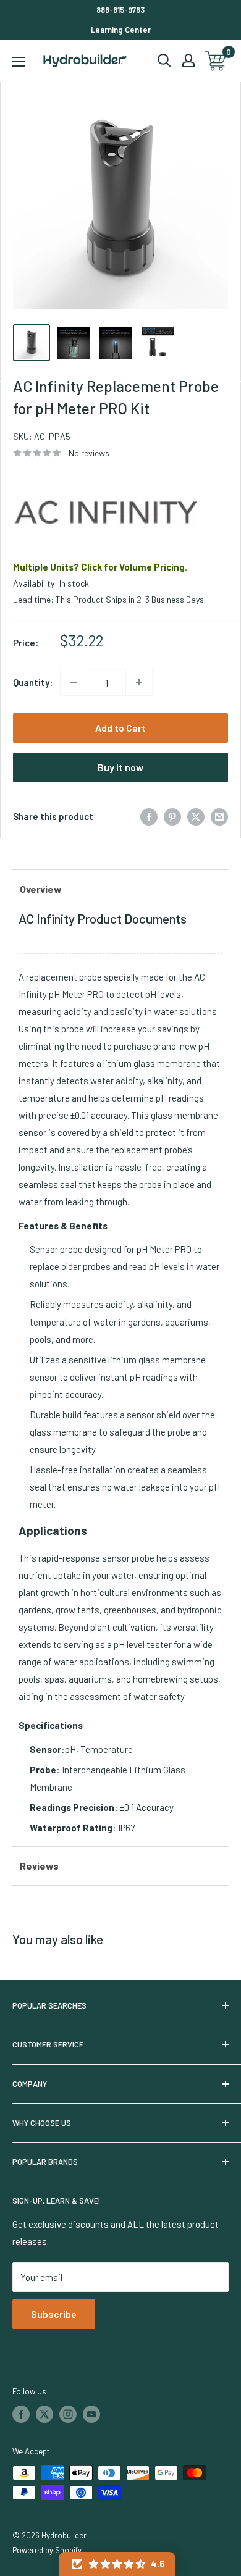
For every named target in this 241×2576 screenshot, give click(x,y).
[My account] (188, 61)
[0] (216, 61)
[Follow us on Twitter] (44, 2414)
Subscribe (54, 2314)
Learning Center (121, 30)
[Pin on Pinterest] (172, 816)
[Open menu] (19, 62)
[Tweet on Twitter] (196, 816)
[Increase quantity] (139, 682)
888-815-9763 (120, 10)
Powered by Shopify (47, 2550)
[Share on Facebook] (149, 816)
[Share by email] (219, 816)
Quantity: (33, 682)
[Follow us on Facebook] (21, 2414)
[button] (117, 2564)
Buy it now (120, 767)
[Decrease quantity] (74, 682)
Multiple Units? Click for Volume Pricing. (100, 567)
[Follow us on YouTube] (91, 2414)
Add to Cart (120, 728)
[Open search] (164, 61)
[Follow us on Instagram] (68, 2414)
